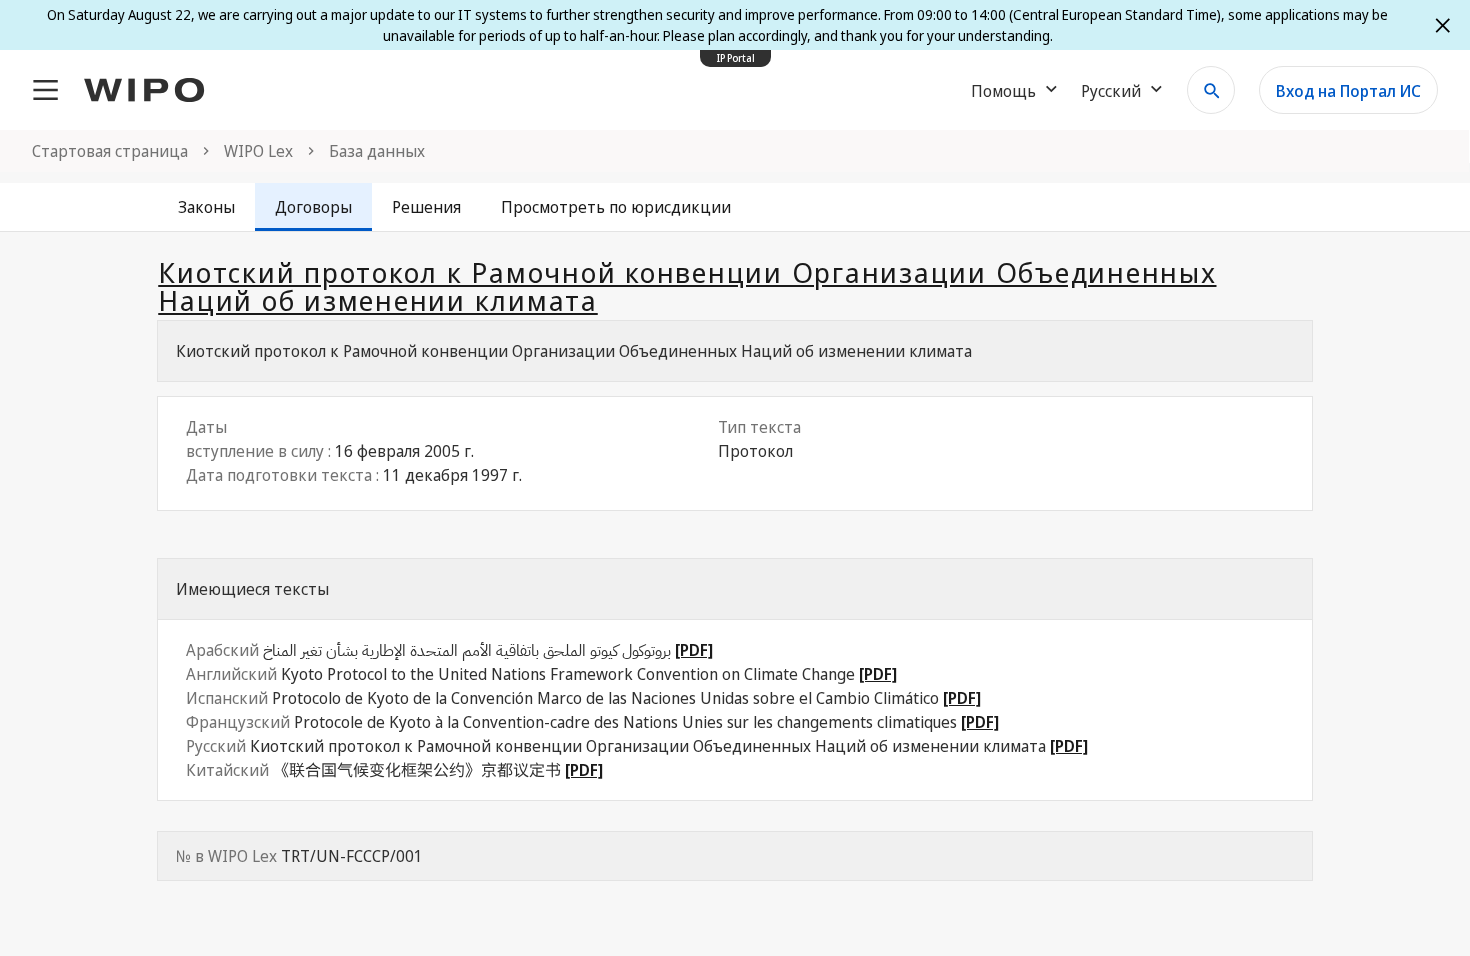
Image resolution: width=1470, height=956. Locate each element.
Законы (206, 207)
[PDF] (694, 650)
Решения (426, 207)
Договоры (313, 207)
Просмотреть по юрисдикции (616, 207)
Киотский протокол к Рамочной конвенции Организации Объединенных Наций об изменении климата (687, 286)
